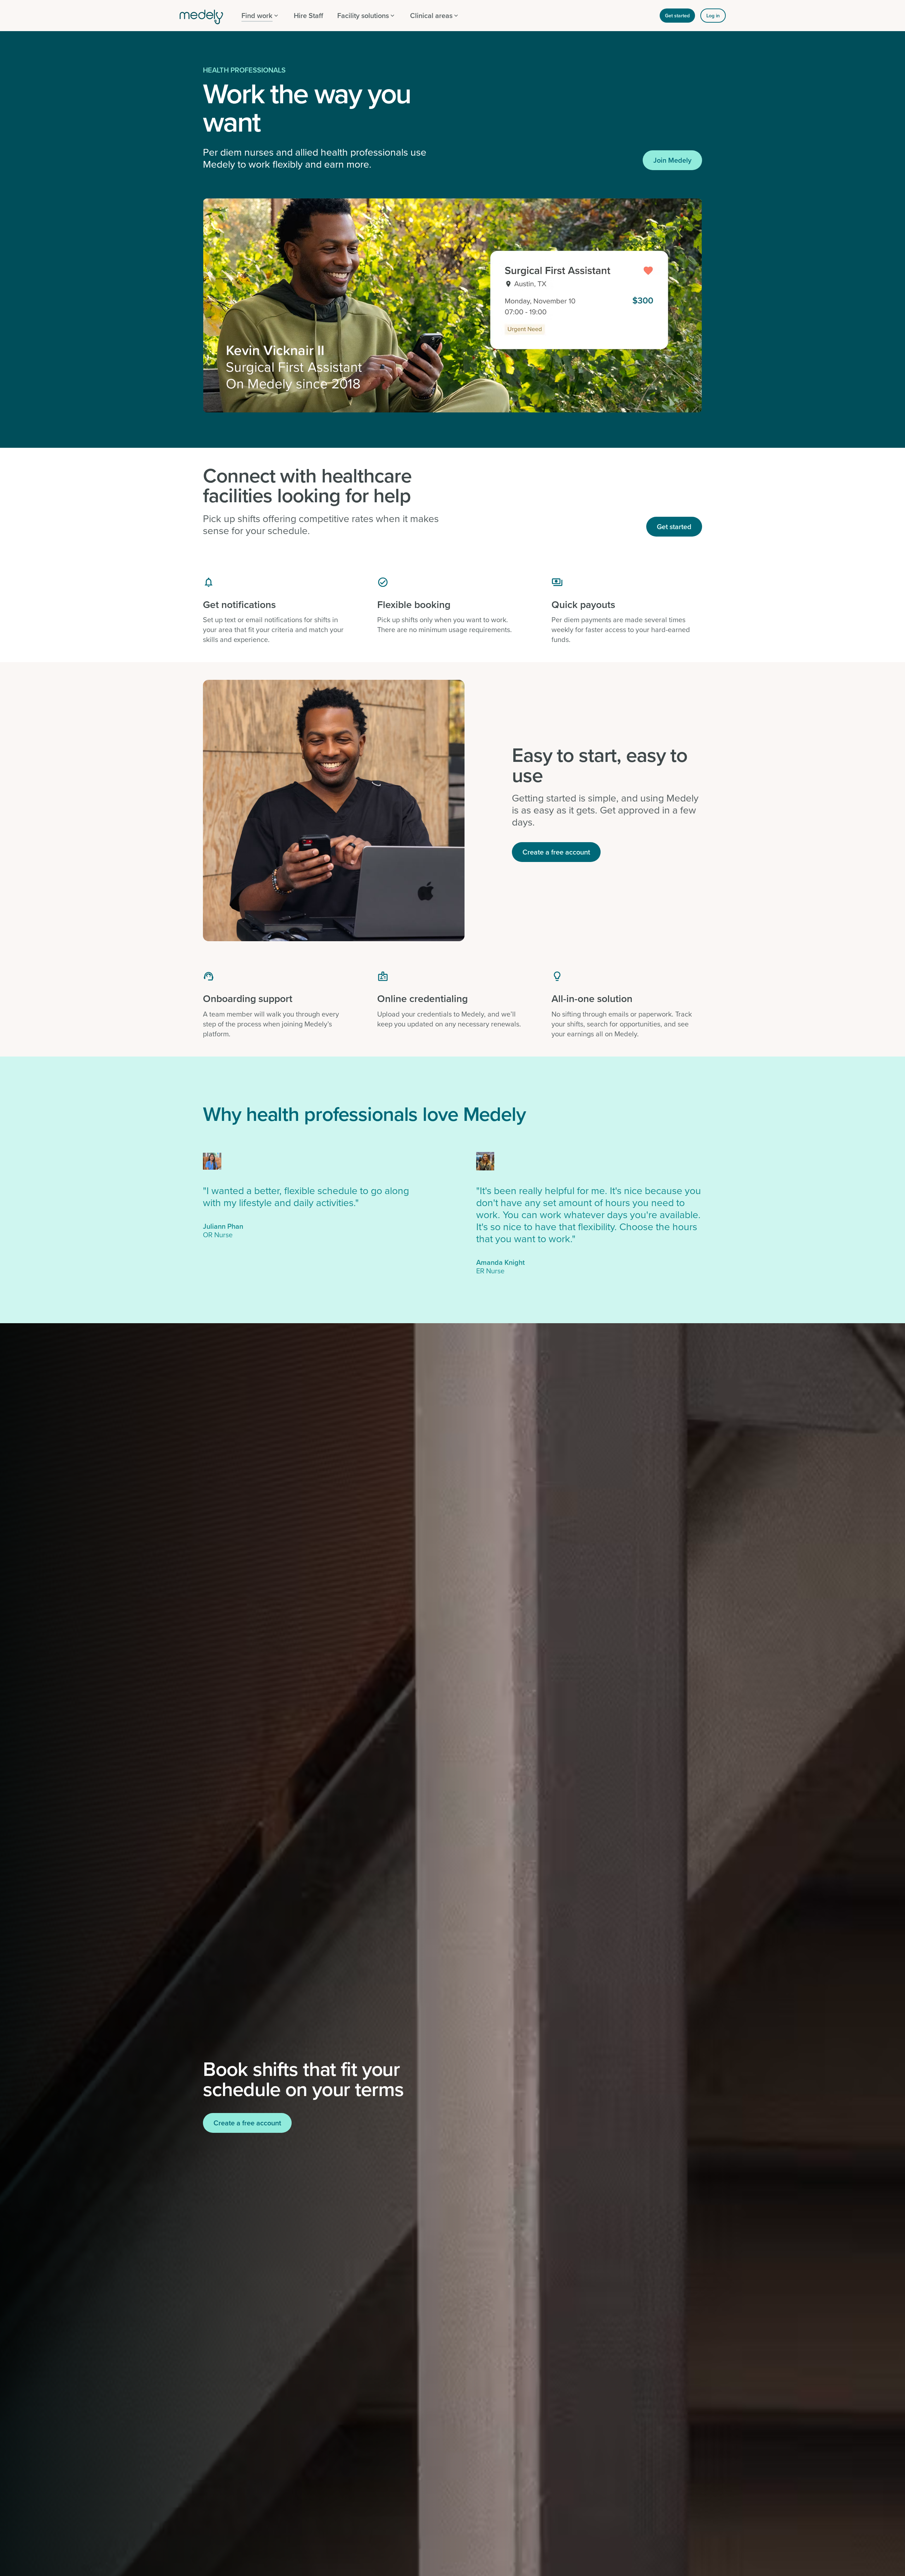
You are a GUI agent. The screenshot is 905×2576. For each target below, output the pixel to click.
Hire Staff (308, 15)
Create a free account (556, 852)
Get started (677, 16)
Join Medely (672, 160)
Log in (713, 16)
